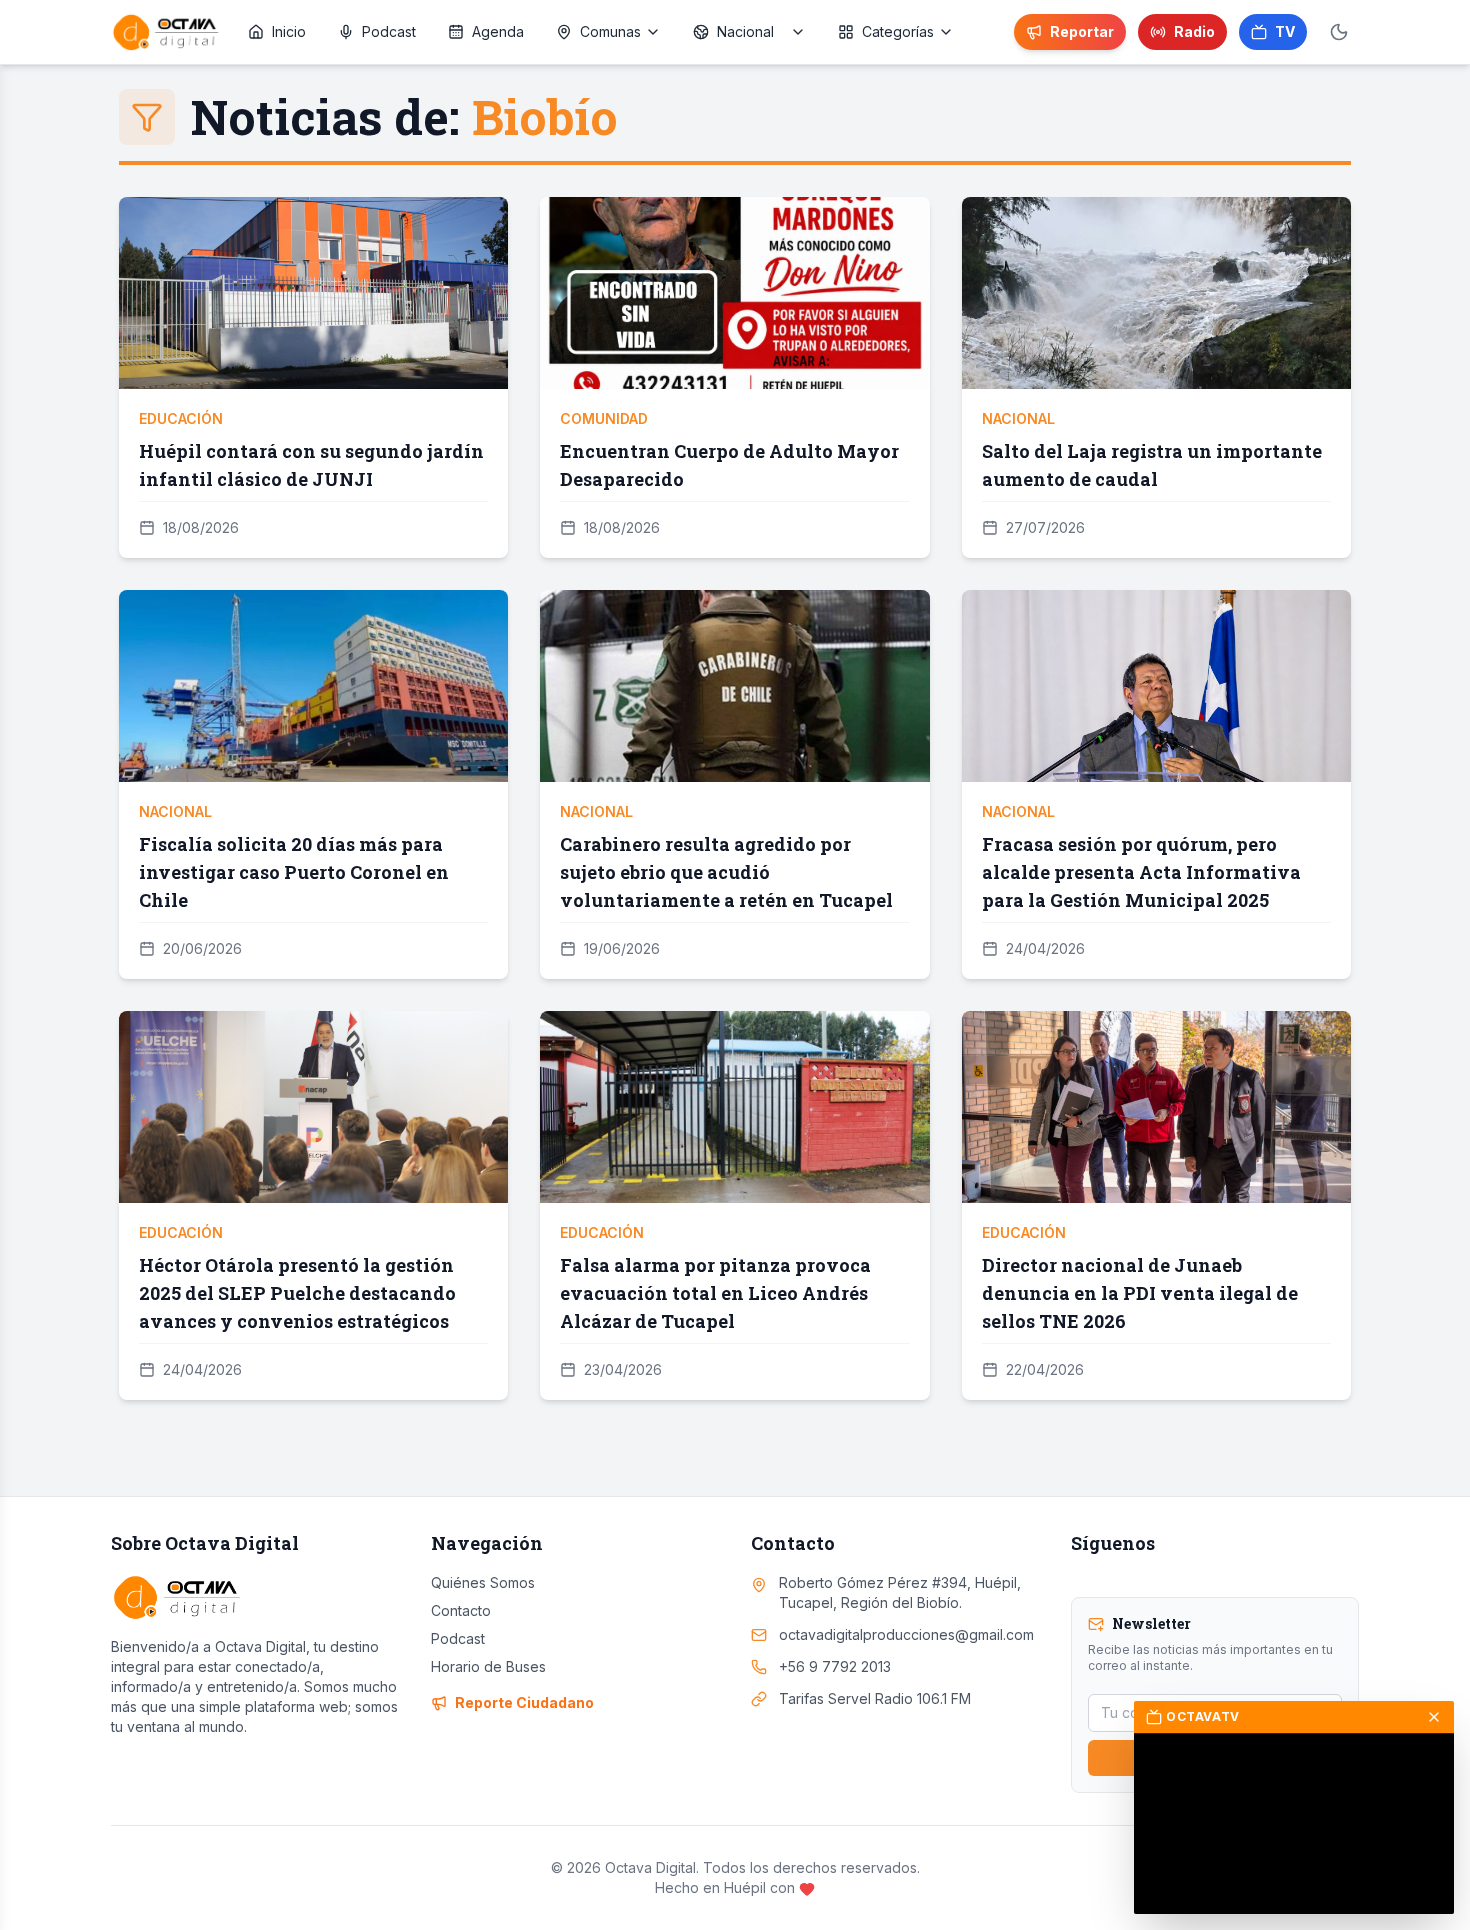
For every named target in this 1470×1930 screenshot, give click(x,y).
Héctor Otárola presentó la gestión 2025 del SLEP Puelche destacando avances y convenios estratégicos (297, 1293)
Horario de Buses (488, 1666)
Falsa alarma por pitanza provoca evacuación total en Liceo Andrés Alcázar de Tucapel (715, 1293)
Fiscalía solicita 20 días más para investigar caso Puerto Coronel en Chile (294, 872)
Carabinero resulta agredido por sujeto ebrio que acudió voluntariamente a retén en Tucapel (726, 872)
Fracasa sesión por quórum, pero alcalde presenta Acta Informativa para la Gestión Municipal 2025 (1141, 872)
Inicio (289, 31)
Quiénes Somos (483, 1582)
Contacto (461, 1610)
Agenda (498, 31)
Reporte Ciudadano (524, 1702)
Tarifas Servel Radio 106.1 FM (875, 1698)
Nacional (1018, 418)
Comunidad (604, 418)
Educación (181, 418)
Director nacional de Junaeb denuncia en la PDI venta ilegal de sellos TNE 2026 (1140, 1293)
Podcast (389, 31)
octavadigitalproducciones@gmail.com (906, 1634)
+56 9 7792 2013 (835, 1666)
